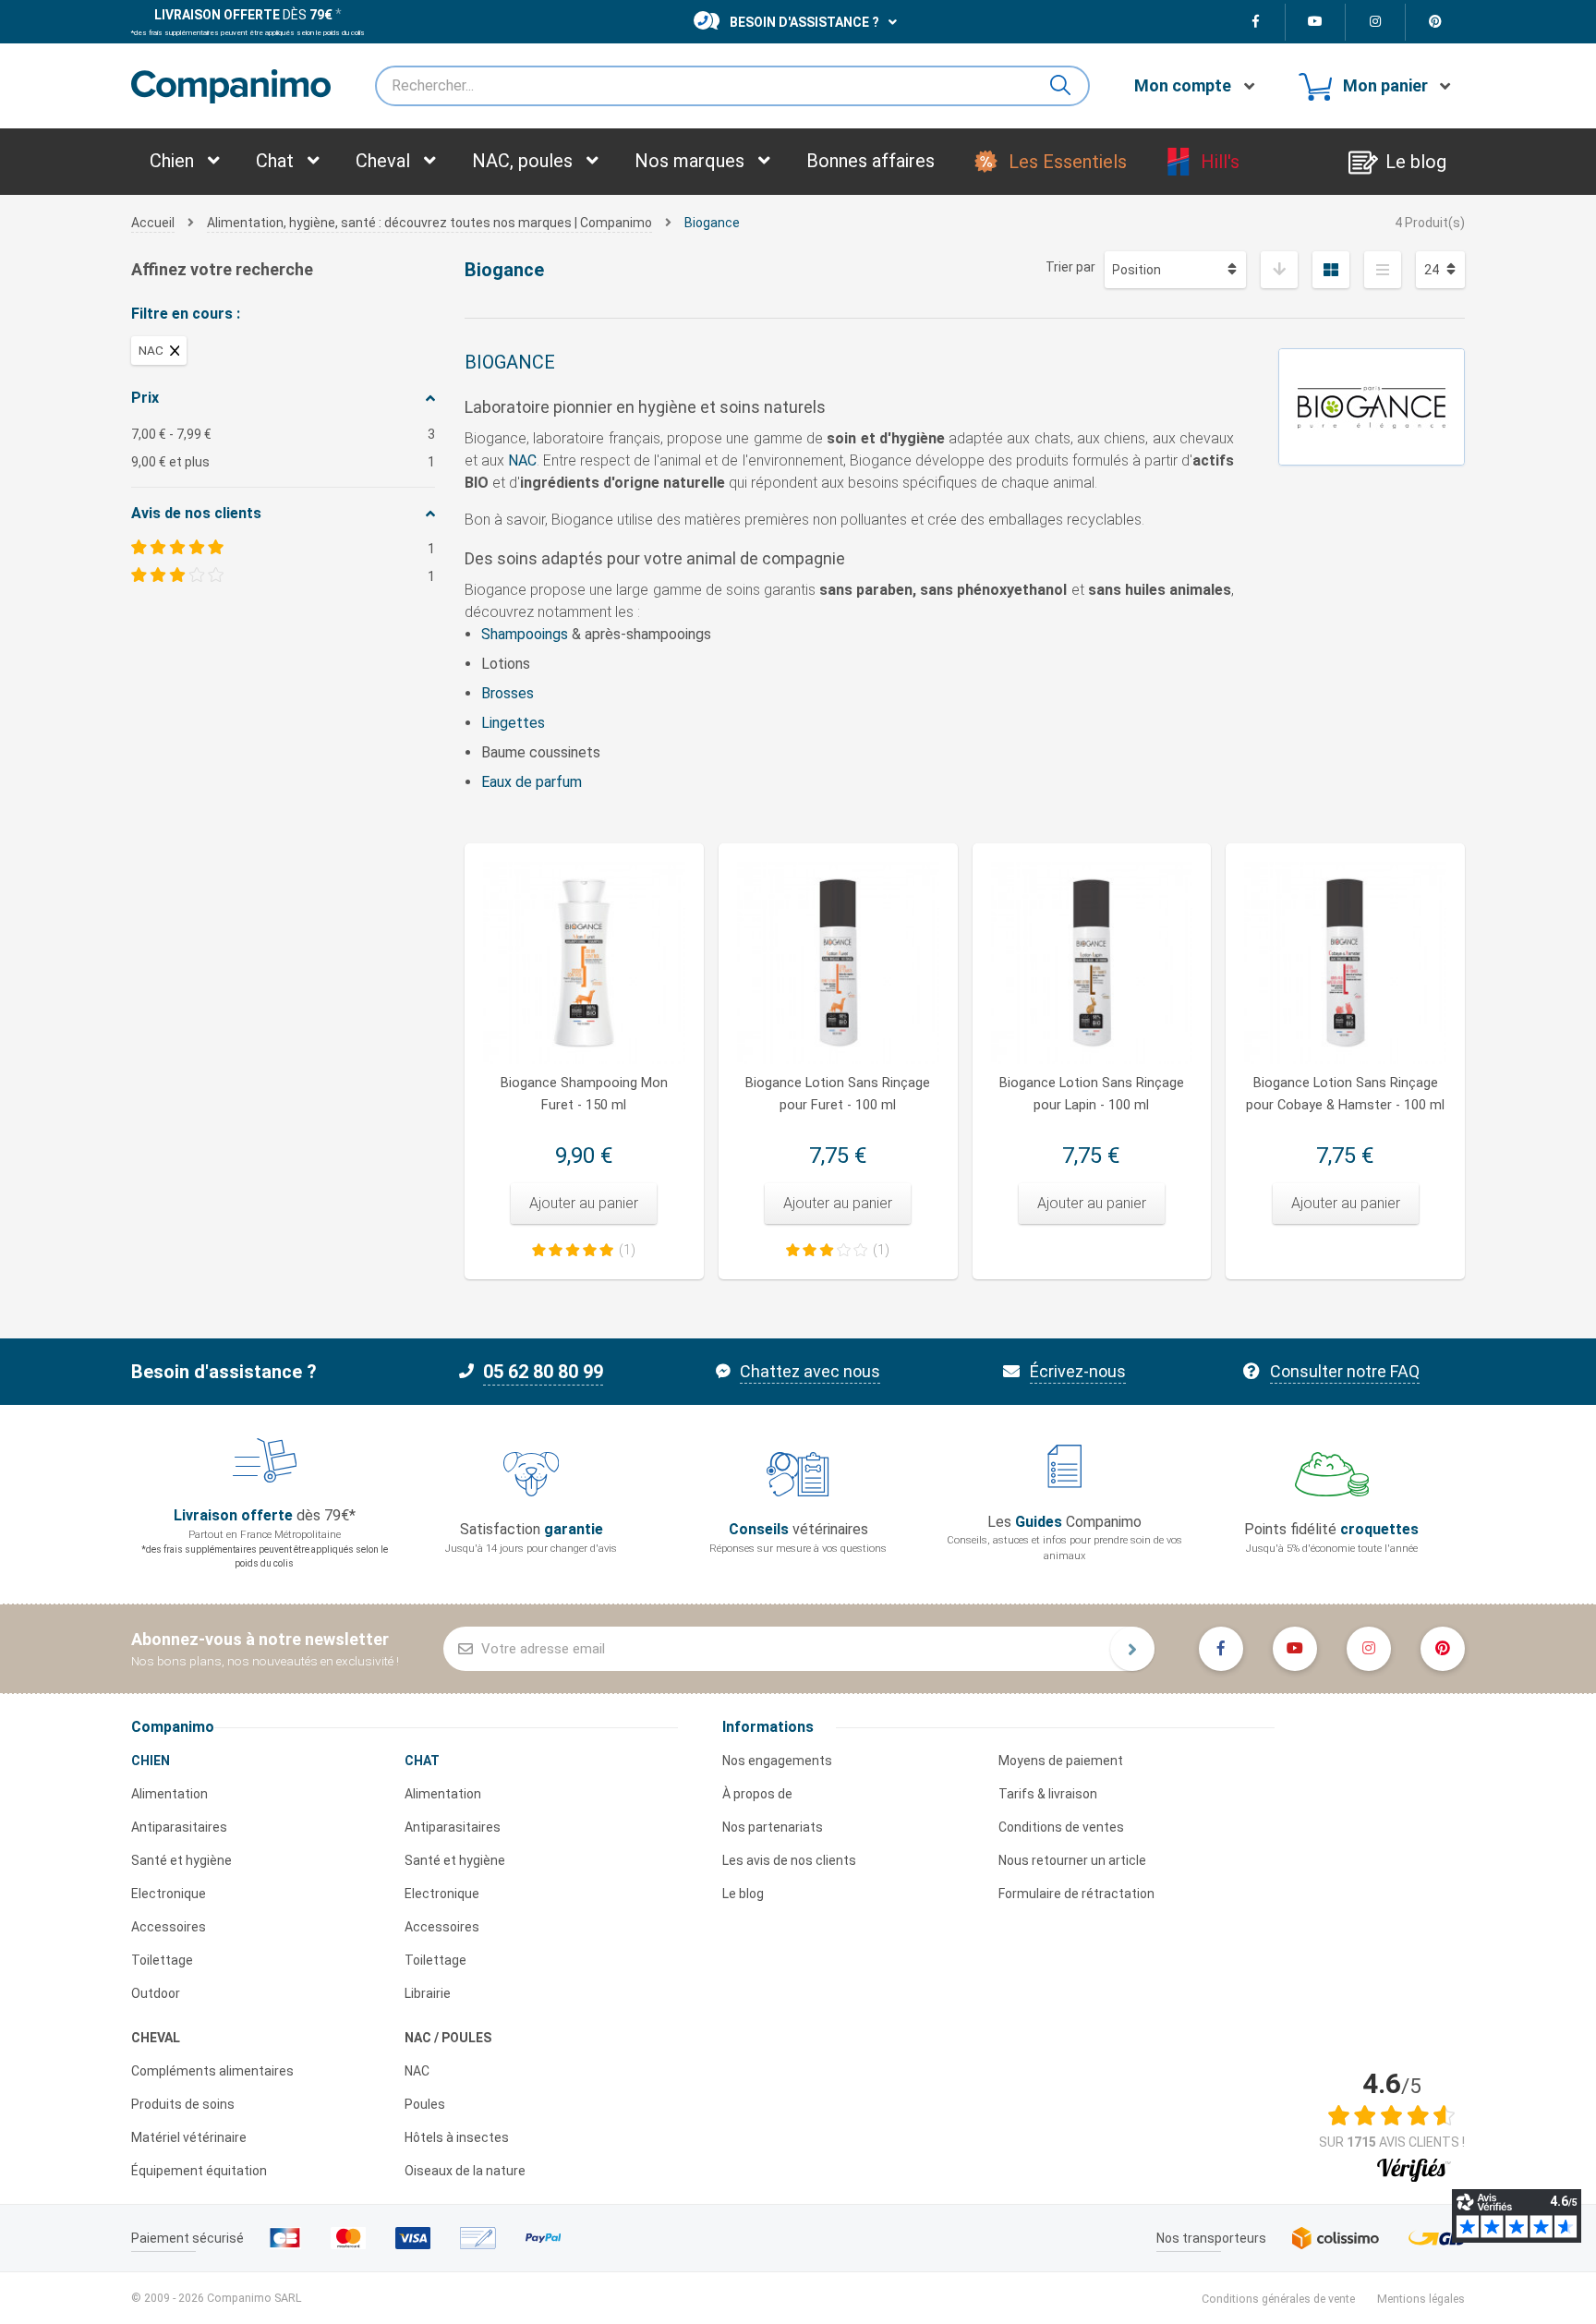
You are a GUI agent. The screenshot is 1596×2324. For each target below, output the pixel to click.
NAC (522, 460)
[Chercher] (1068, 86)
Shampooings (525, 634)
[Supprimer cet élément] (175, 351)
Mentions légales (1421, 2299)
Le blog (743, 1894)
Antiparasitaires (179, 1827)
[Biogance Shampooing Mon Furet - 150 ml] (584, 963)
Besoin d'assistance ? (804, 22)
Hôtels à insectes (457, 2137)
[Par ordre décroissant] (1279, 270)
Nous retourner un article (1072, 1860)
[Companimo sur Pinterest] (1435, 22)
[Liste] (1383, 270)
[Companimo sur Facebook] (1256, 22)
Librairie (428, 1993)
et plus (283, 462)
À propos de (757, 1794)
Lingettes (513, 723)
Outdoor (156, 1993)
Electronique (169, 1894)
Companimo (173, 1727)
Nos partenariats (773, 1827)
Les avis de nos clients (789, 1860)
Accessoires (169, 1927)
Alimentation (169, 1794)
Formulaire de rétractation (1076, 1894)
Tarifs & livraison (1048, 1794)
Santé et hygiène (181, 1860)
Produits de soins (183, 2104)
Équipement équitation (199, 2171)
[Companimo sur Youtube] (1316, 22)
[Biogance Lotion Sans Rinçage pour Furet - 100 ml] (838, 963)
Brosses (508, 693)
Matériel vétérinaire (189, 2137)
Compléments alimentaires (212, 2071)
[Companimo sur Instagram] (1376, 22)
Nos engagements (777, 1761)
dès (243, 15)
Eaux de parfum (532, 782)
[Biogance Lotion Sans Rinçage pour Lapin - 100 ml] (1092, 963)
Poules (425, 2104)
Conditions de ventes (1061, 1827)
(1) (627, 1250)
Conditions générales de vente (1278, 2299)
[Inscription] (1132, 1649)
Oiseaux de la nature (465, 2171)
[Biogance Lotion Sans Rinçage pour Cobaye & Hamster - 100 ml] (1345, 963)
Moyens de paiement (1061, 1761)
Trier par (1070, 267)
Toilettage (162, 1960)
